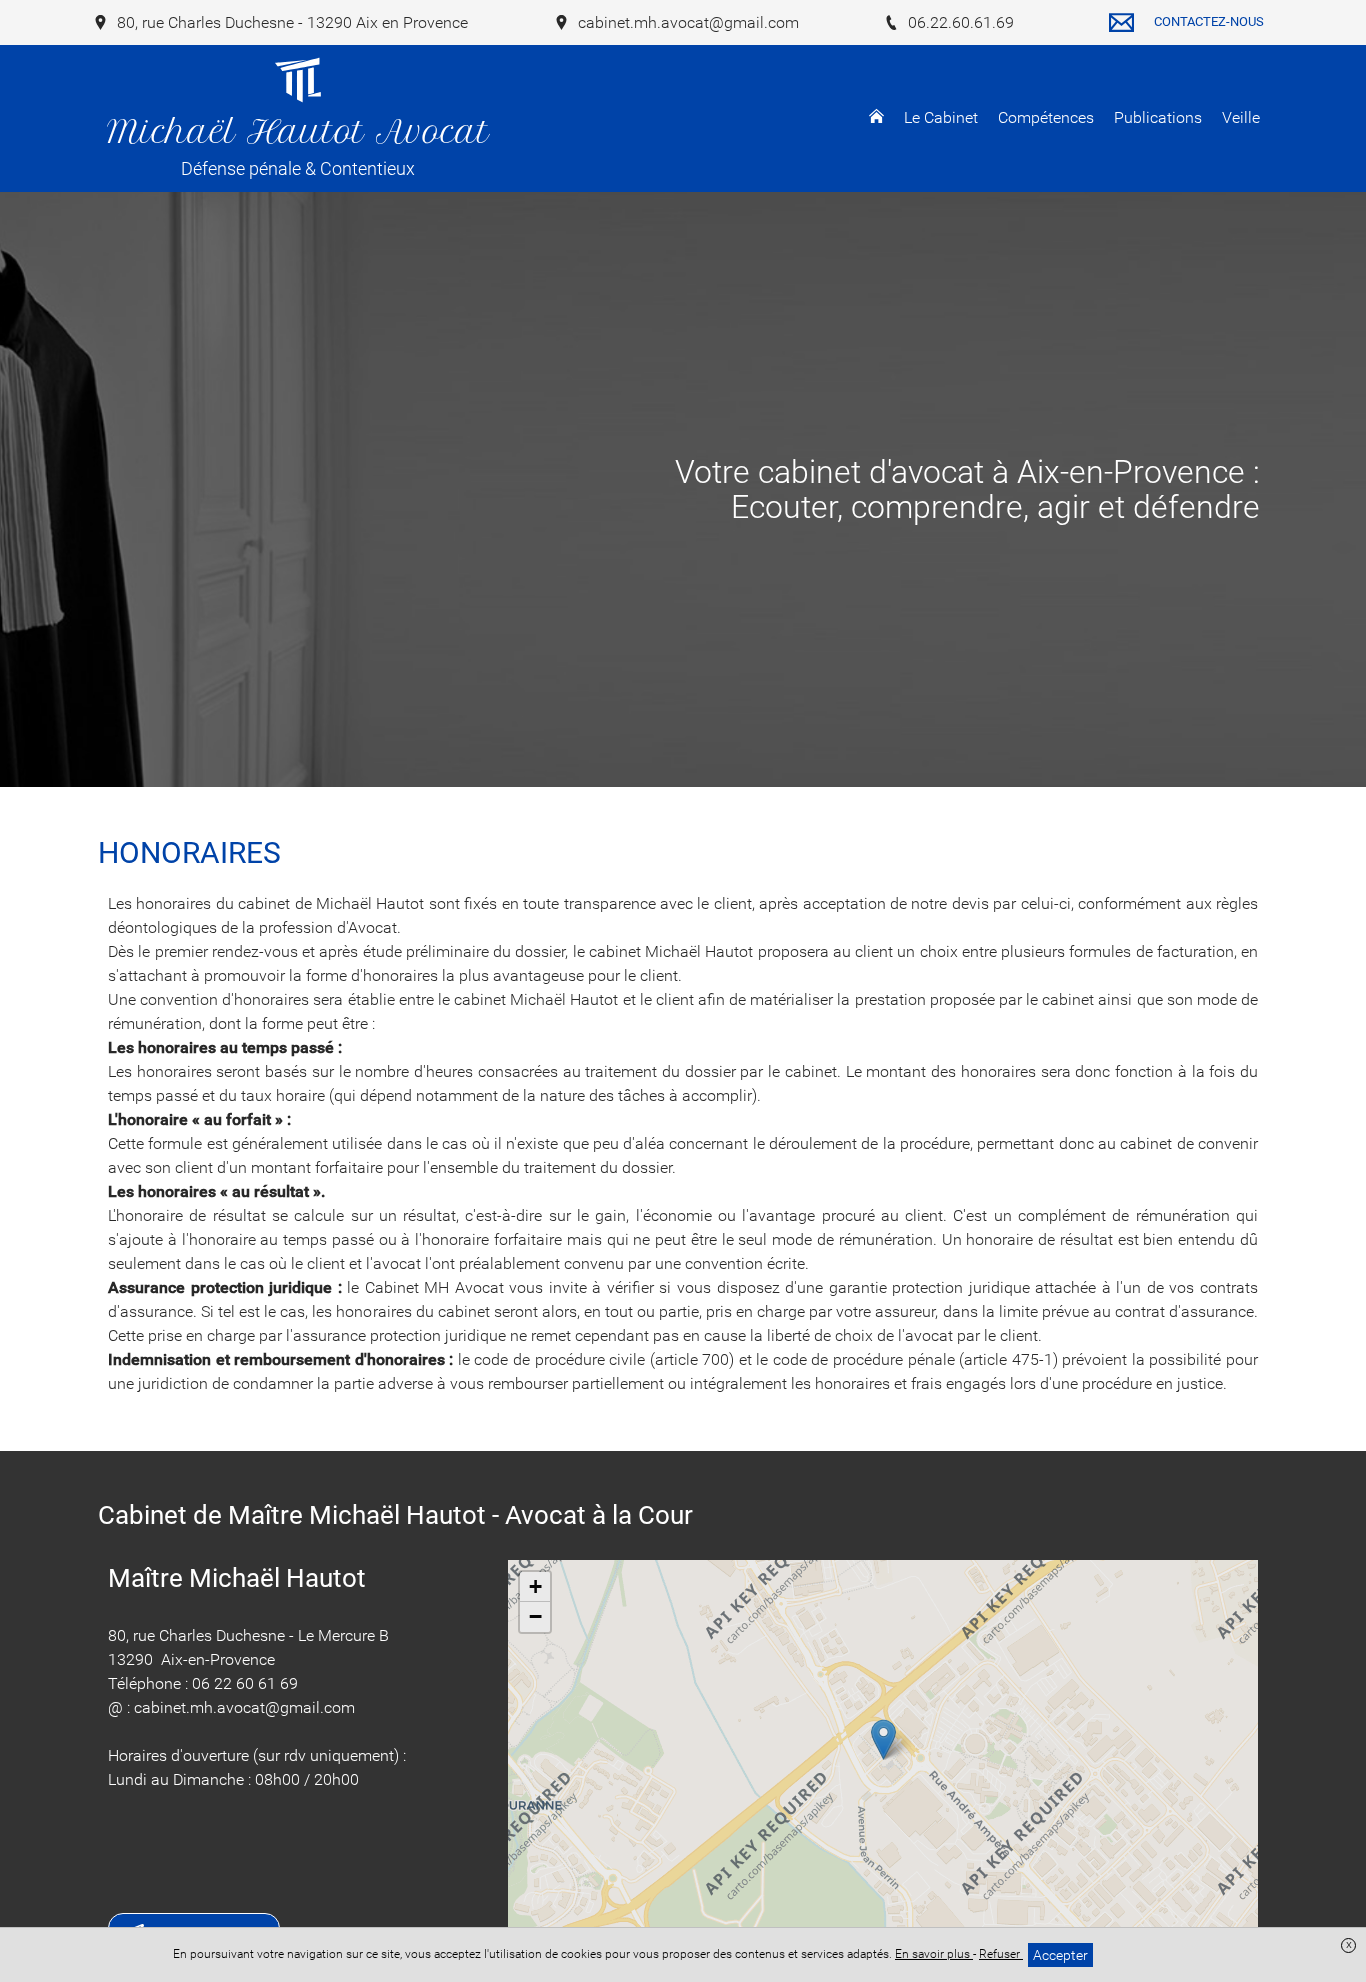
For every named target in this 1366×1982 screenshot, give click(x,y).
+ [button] (535, 1586)
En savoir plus (934, 1954)
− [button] (535, 1616)
